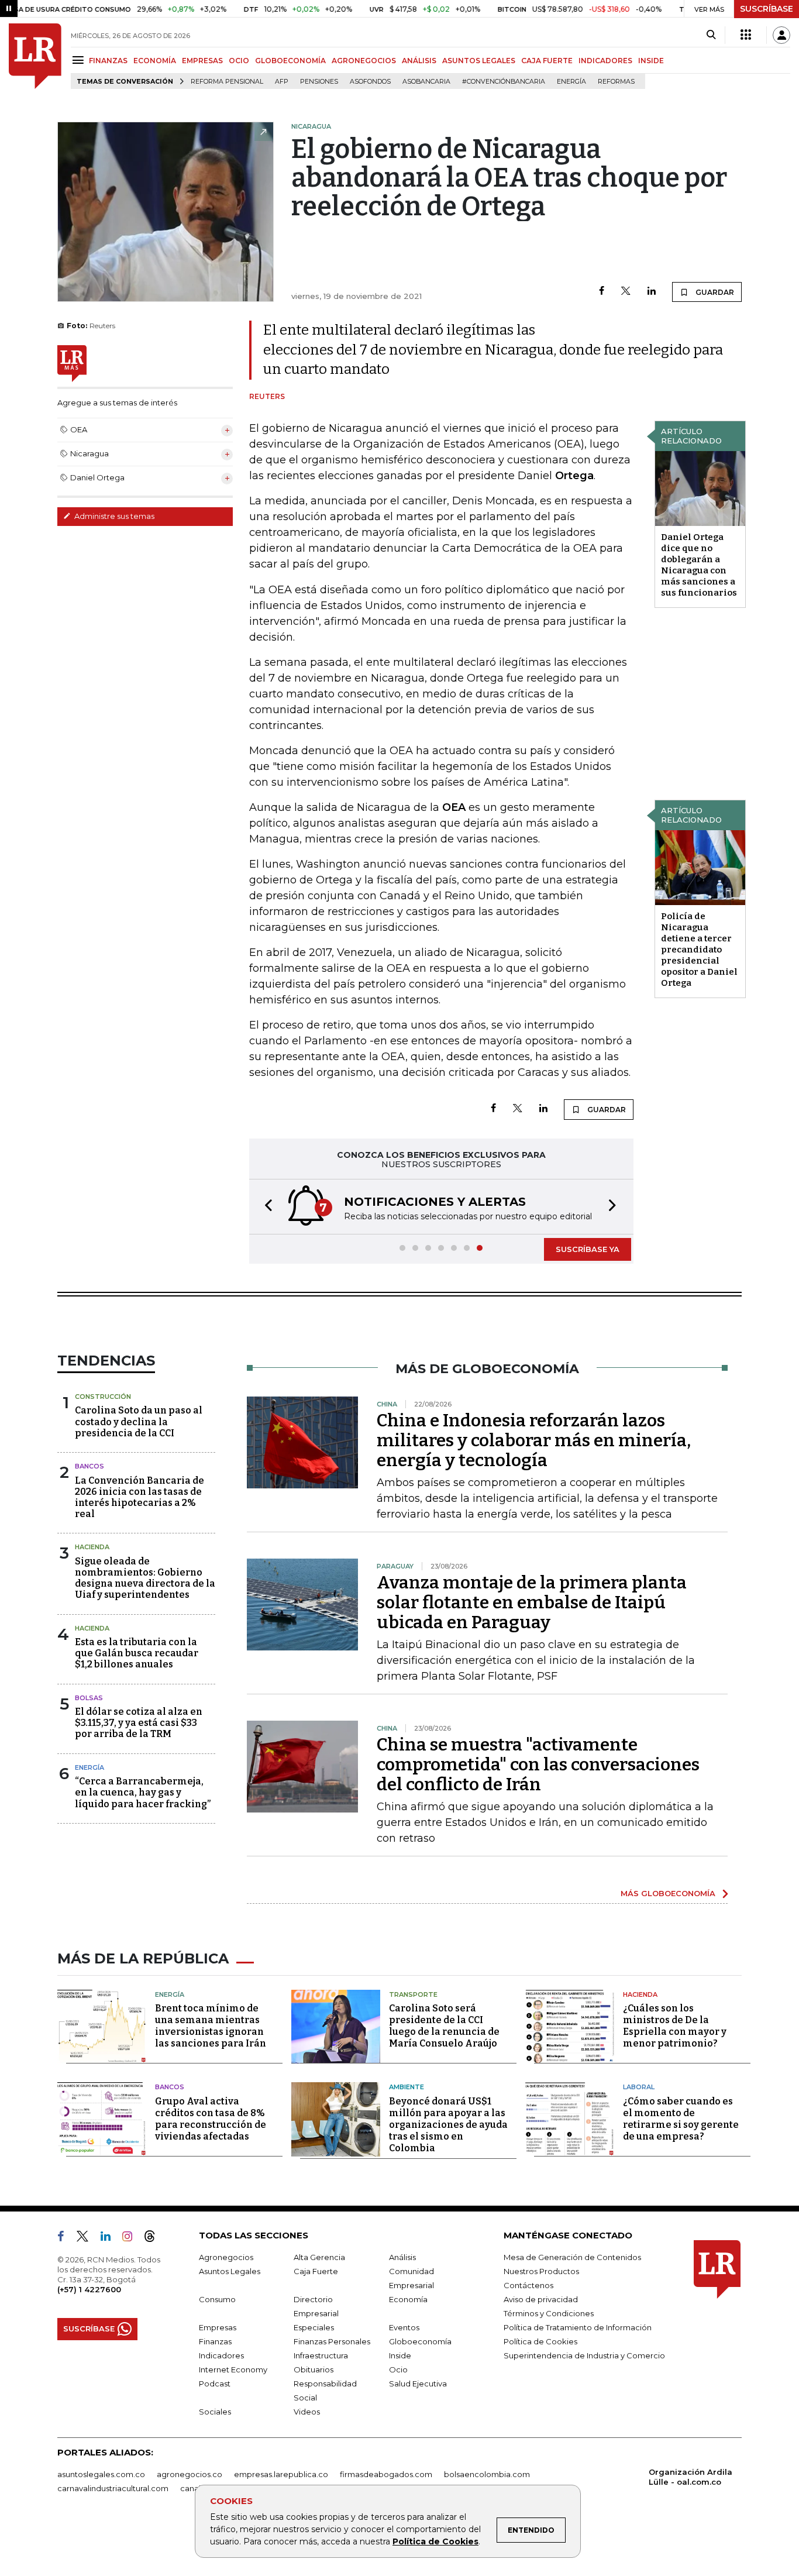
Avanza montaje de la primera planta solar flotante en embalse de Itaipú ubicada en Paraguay (532, 1602)
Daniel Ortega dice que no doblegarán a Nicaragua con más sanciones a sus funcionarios (699, 565)
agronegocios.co (190, 2474)
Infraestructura (321, 2355)
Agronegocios (226, 2257)
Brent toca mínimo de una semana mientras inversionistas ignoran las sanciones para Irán (211, 2026)
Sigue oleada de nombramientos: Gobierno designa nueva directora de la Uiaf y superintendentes (145, 1578)
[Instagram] (132, 2238)
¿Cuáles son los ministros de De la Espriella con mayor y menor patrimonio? (675, 2026)
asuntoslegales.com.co (101, 2474)
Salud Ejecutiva (418, 2384)
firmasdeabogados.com (386, 2474)
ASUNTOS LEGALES (479, 61)
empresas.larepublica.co (281, 2474)
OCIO (239, 61)
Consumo (217, 2299)
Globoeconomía (420, 2341)
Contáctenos (528, 2285)
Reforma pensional (227, 82)
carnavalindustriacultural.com (113, 2488)
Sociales (215, 2412)
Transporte (413, 1994)
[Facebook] (602, 292)
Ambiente (407, 2087)
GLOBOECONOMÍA (290, 61)
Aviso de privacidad (541, 2299)
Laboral (639, 2087)
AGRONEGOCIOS (364, 61)
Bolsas (89, 1698)
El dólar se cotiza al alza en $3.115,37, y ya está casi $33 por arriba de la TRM (139, 1723)
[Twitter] (626, 292)
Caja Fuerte (316, 2271)
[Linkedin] (652, 292)
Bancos (89, 1466)
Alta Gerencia (319, 2257)
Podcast (215, 2384)
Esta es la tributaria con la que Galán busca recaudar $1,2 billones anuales (137, 1653)
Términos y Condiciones (549, 2313)
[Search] (711, 35)
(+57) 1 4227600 (89, 2289)
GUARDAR (714, 292)
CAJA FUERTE (547, 61)
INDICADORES (605, 61)
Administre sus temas (113, 516)
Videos (307, 2412)
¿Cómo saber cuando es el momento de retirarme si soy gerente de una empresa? (681, 2119)
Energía (571, 82)
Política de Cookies (435, 2541)
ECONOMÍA (155, 61)
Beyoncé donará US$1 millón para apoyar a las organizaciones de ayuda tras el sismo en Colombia (448, 2125)
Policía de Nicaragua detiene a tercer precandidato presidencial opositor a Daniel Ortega (699, 950)
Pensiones (319, 82)
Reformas (616, 82)
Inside (400, 2355)
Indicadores (221, 2355)
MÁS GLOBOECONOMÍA (668, 1893)
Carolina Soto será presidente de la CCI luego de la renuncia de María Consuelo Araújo (444, 2026)
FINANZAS (108, 61)
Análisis (402, 2257)
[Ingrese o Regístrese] (781, 35)
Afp (282, 82)
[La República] (35, 56)
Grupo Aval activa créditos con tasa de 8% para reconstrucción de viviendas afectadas (211, 2119)
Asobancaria (426, 82)
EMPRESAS (202, 61)
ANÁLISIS (419, 61)
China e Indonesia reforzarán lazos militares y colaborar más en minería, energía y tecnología (534, 1440)
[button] (265, 1207)
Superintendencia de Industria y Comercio (584, 2355)
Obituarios (314, 2369)
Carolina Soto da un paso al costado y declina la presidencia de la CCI (139, 1421)
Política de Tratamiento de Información (578, 2327)
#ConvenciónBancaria (504, 82)
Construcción (103, 1397)
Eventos (404, 2327)
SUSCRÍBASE (767, 9)
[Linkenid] (110, 2238)
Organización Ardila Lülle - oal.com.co (690, 2477)
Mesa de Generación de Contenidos (572, 2257)
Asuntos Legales (230, 2271)
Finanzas (215, 2341)
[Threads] (154, 2238)
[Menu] (80, 60)
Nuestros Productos (541, 2271)
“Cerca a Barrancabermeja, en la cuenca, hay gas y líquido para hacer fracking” (143, 1792)
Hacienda (92, 1547)
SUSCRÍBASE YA (588, 1249)
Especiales (314, 2327)
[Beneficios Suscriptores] (746, 35)
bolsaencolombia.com (487, 2474)
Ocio (398, 2369)
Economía (408, 2299)
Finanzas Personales (332, 2341)
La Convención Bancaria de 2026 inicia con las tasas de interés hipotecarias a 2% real (140, 1497)
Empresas (218, 2327)
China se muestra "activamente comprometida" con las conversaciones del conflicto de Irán (538, 1765)
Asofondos (370, 82)
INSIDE (651, 61)
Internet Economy (233, 2369)
